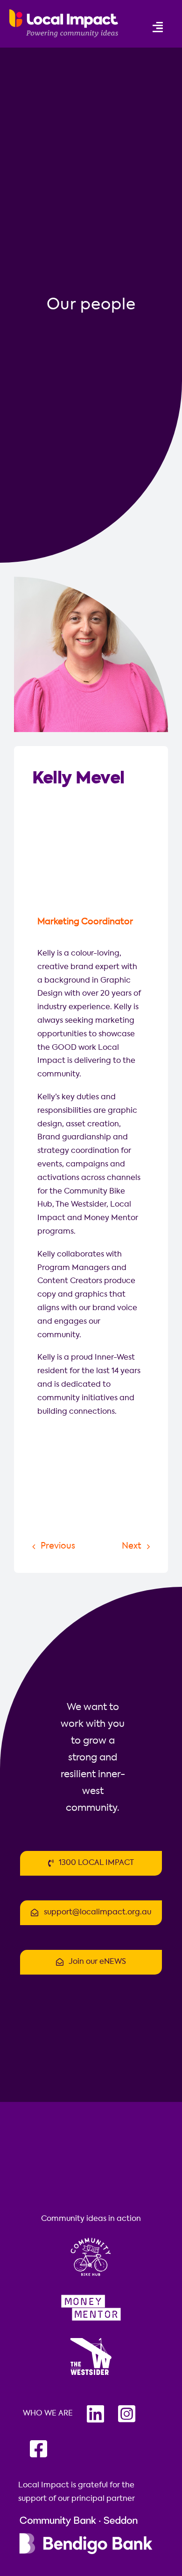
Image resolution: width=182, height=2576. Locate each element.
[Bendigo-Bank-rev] (86, 2517)
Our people (91, 305)
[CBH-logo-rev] (91, 2237)
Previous (58, 1546)
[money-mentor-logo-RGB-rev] (91, 2293)
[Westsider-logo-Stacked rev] (91, 2339)
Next (132, 1546)
